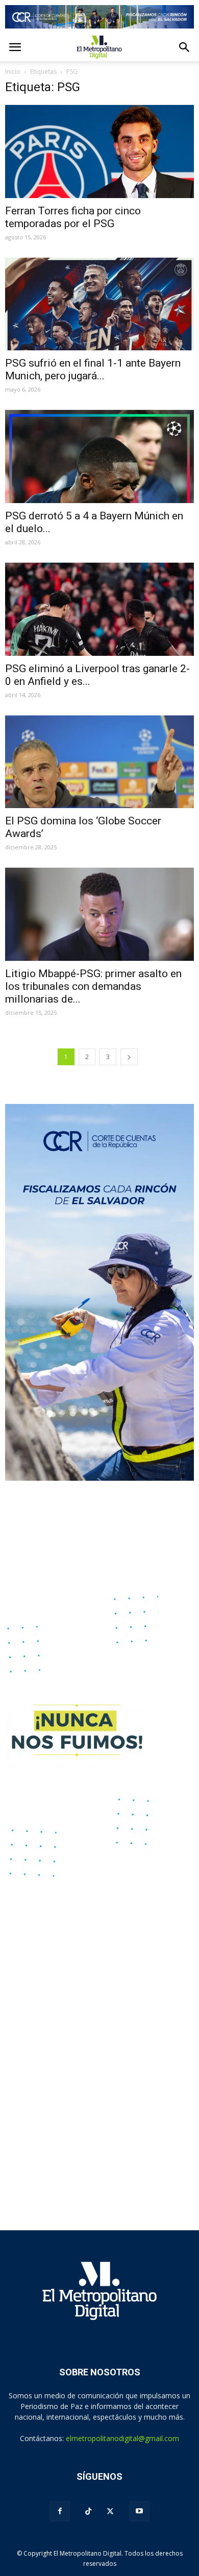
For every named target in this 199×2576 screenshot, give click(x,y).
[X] (110, 2511)
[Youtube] (139, 2511)
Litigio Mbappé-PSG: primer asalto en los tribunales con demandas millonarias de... (93, 986)
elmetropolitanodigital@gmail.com (122, 2438)
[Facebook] (60, 2511)
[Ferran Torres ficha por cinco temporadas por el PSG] (99, 151)
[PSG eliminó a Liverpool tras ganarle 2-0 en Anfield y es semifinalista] (99, 609)
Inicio (13, 72)
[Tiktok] (88, 2512)
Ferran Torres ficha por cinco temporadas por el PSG (73, 217)
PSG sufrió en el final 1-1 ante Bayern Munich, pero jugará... (93, 369)
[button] (185, 47)
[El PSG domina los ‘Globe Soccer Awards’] (99, 762)
